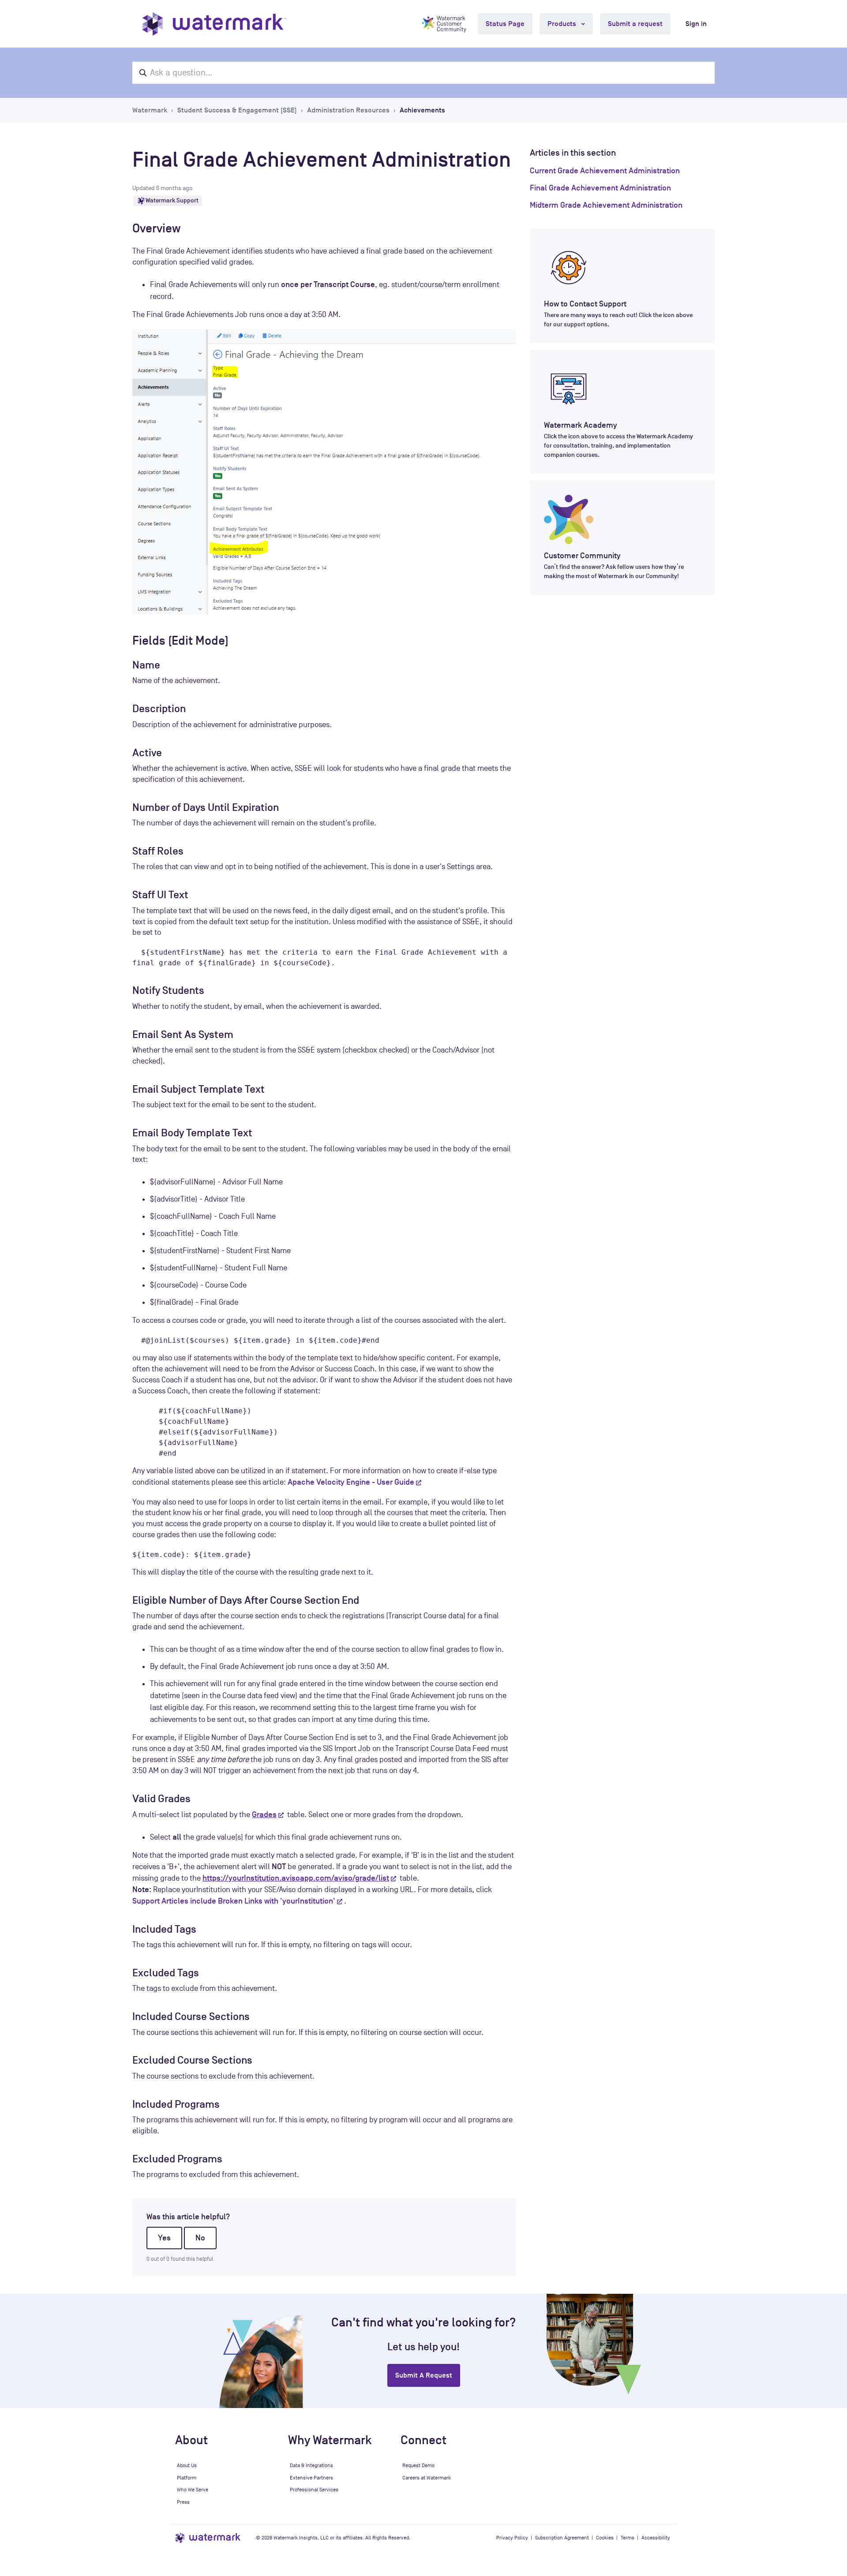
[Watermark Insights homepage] (208, 2538)
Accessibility (656, 2538)
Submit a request (635, 24)
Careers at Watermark (427, 2478)
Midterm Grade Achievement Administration (606, 205)
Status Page (505, 24)
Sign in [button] (696, 24)
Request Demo (418, 2465)
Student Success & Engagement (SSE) (237, 110)
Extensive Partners (311, 2478)
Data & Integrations (311, 2465)
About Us (187, 2465)
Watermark (150, 110)
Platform (187, 2478)
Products (563, 24)
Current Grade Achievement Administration (605, 171)
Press (183, 2502)
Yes (164, 2238)
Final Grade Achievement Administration (600, 188)
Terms (628, 2538)
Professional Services (314, 2490)
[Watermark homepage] (214, 24)
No (200, 2238)
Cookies (605, 2538)
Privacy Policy (512, 2538)
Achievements (422, 110)
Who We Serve (193, 2490)
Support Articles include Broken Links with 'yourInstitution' (234, 1901)
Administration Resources (348, 110)
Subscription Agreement (562, 2538)
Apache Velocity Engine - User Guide (351, 1482)
